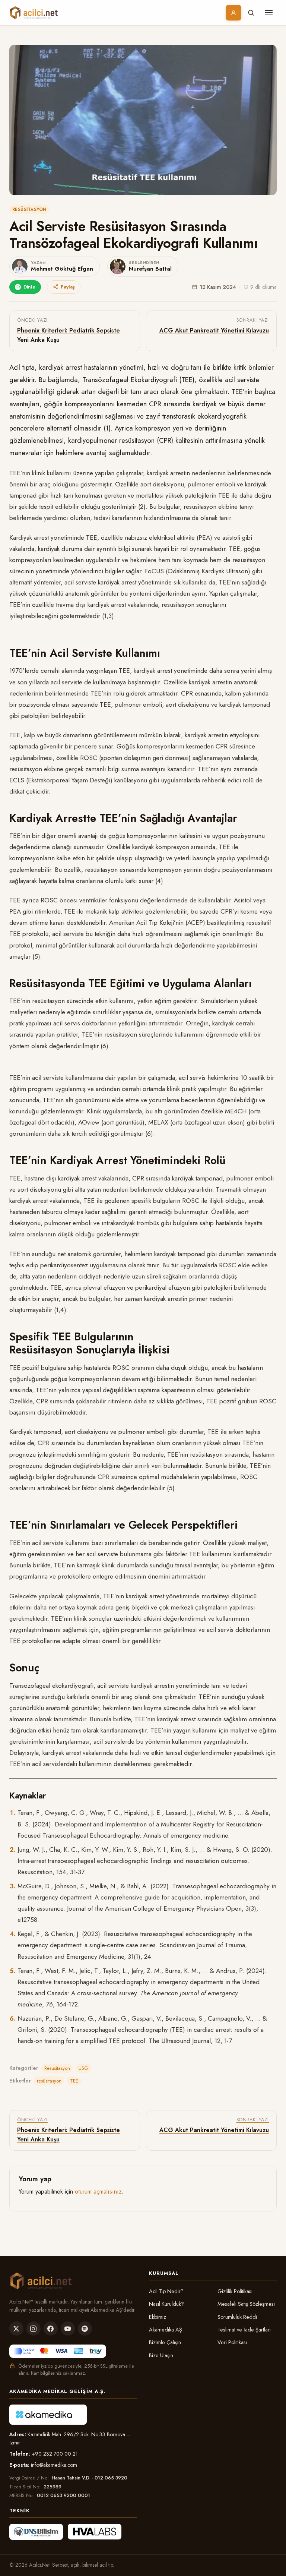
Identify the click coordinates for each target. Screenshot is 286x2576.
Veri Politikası (232, 2342)
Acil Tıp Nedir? (166, 2291)
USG (83, 2068)
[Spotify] (85, 2329)
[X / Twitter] (16, 2329)
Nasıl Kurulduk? (166, 2304)
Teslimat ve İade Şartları (244, 2330)
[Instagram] (34, 2329)
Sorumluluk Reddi (237, 2317)
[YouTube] (68, 2329)
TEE (74, 2081)
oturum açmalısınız (98, 2192)
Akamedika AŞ (166, 2330)
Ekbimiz (158, 2317)
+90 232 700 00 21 (55, 2454)
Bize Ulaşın (161, 2355)
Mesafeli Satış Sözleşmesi (246, 2304)
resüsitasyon (49, 2081)
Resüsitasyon (29, 209)
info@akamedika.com (54, 2465)
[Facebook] (51, 2329)
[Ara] (251, 13)
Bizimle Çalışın (165, 2342)
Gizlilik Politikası (235, 2291)
